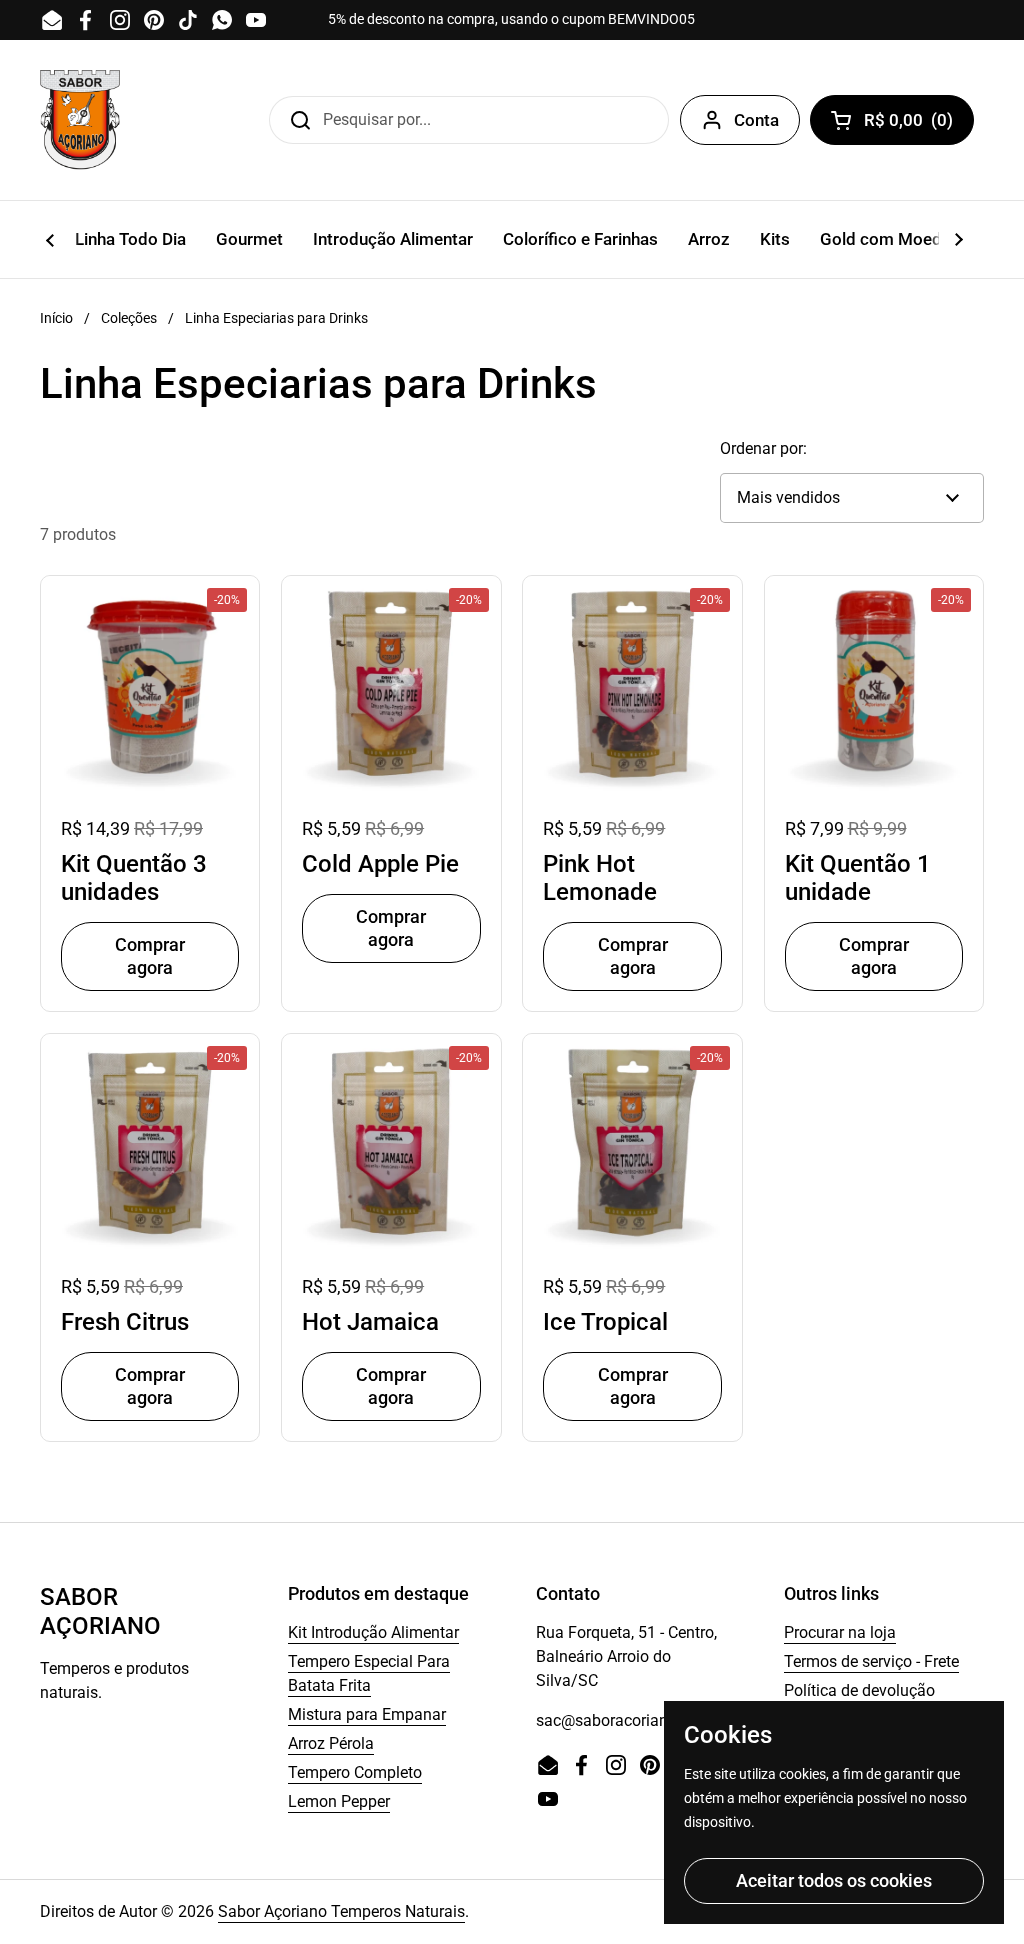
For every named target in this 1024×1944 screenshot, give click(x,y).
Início (56, 318)
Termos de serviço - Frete (871, 1661)
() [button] (915, 124)
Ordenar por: (763, 448)
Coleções (129, 318)
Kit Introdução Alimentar (373, 1632)
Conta (756, 120)
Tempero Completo (355, 1772)
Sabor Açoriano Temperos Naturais (341, 1911)
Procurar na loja (840, 1632)
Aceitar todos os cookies (834, 1880)
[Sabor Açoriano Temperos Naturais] (80, 120)
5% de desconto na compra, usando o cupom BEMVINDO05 (511, 19)
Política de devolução (859, 1690)
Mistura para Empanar (367, 1714)
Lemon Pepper (339, 1801)
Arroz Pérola (331, 1743)
